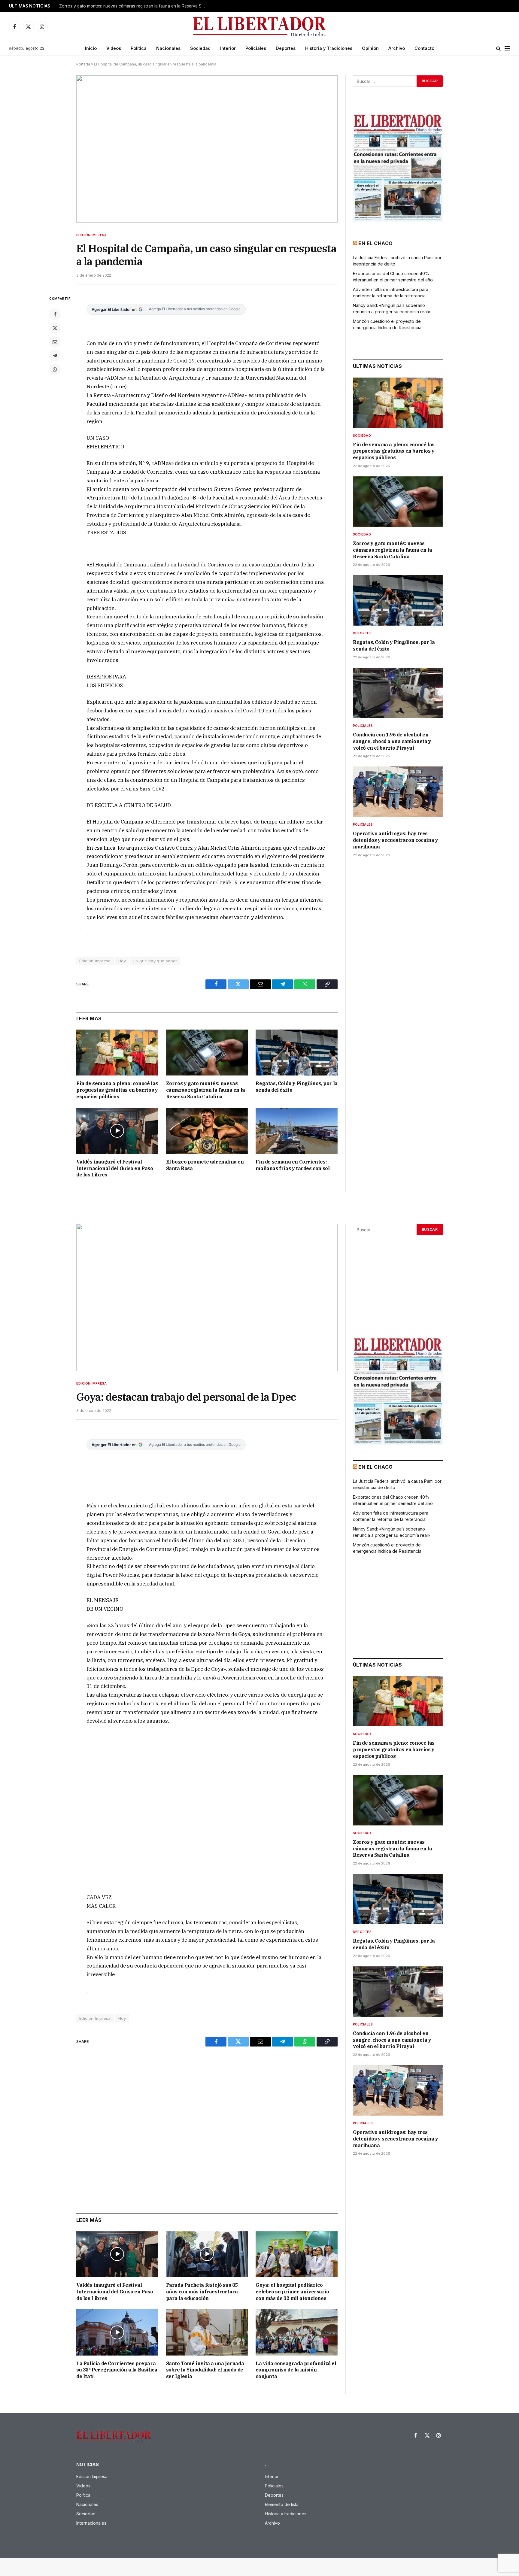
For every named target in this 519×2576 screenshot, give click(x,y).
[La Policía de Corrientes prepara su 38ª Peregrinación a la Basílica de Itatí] (117, 2332)
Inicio (91, 48)
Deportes (286, 48)
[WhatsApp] (55, 369)
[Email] (55, 342)
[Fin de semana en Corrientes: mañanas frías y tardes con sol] (297, 1131)
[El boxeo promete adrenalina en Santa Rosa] (207, 1131)
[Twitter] (55, 328)
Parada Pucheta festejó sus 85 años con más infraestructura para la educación (202, 2292)
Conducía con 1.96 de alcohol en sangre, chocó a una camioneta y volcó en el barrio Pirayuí (392, 741)
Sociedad (200, 48)
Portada (83, 64)
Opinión (370, 48)
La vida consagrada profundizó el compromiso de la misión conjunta (296, 2370)
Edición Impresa (91, 235)
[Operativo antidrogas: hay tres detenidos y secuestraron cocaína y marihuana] (398, 792)
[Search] (498, 49)
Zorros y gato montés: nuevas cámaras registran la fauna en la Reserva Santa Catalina (134, 6)
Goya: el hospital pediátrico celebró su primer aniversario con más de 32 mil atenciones (292, 2292)
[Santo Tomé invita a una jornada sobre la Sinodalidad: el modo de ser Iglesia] (207, 2332)
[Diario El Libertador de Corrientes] (260, 27)
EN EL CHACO (375, 243)
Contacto (424, 48)
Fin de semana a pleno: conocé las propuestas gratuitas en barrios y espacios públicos (117, 1090)
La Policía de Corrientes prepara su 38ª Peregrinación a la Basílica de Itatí (117, 2370)
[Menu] (507, 49)
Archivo (397, 48)
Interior (228, 48)
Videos (114, 48)
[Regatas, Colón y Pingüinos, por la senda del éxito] (297, 1053)
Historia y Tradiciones (329, 48)
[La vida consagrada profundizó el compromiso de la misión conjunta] (297, 2332)
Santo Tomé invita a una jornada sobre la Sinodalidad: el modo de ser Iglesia (205, 2370)
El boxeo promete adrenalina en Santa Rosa (205, 1165)
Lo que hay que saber (155, 961)
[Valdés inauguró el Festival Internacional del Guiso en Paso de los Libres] (117, 1131)
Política (139, 48)
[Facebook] (55, 314)
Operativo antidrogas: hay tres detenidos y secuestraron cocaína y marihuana (395, 840)
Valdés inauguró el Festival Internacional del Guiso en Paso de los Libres (115, 1168)
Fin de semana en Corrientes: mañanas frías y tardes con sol (293, 1165)
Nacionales (168, 48)
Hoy (122, 961)
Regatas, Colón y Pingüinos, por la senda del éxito (296, 1087)
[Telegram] (55, 356)
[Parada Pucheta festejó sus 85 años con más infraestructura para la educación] (207, 2254)
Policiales (256, 48)
